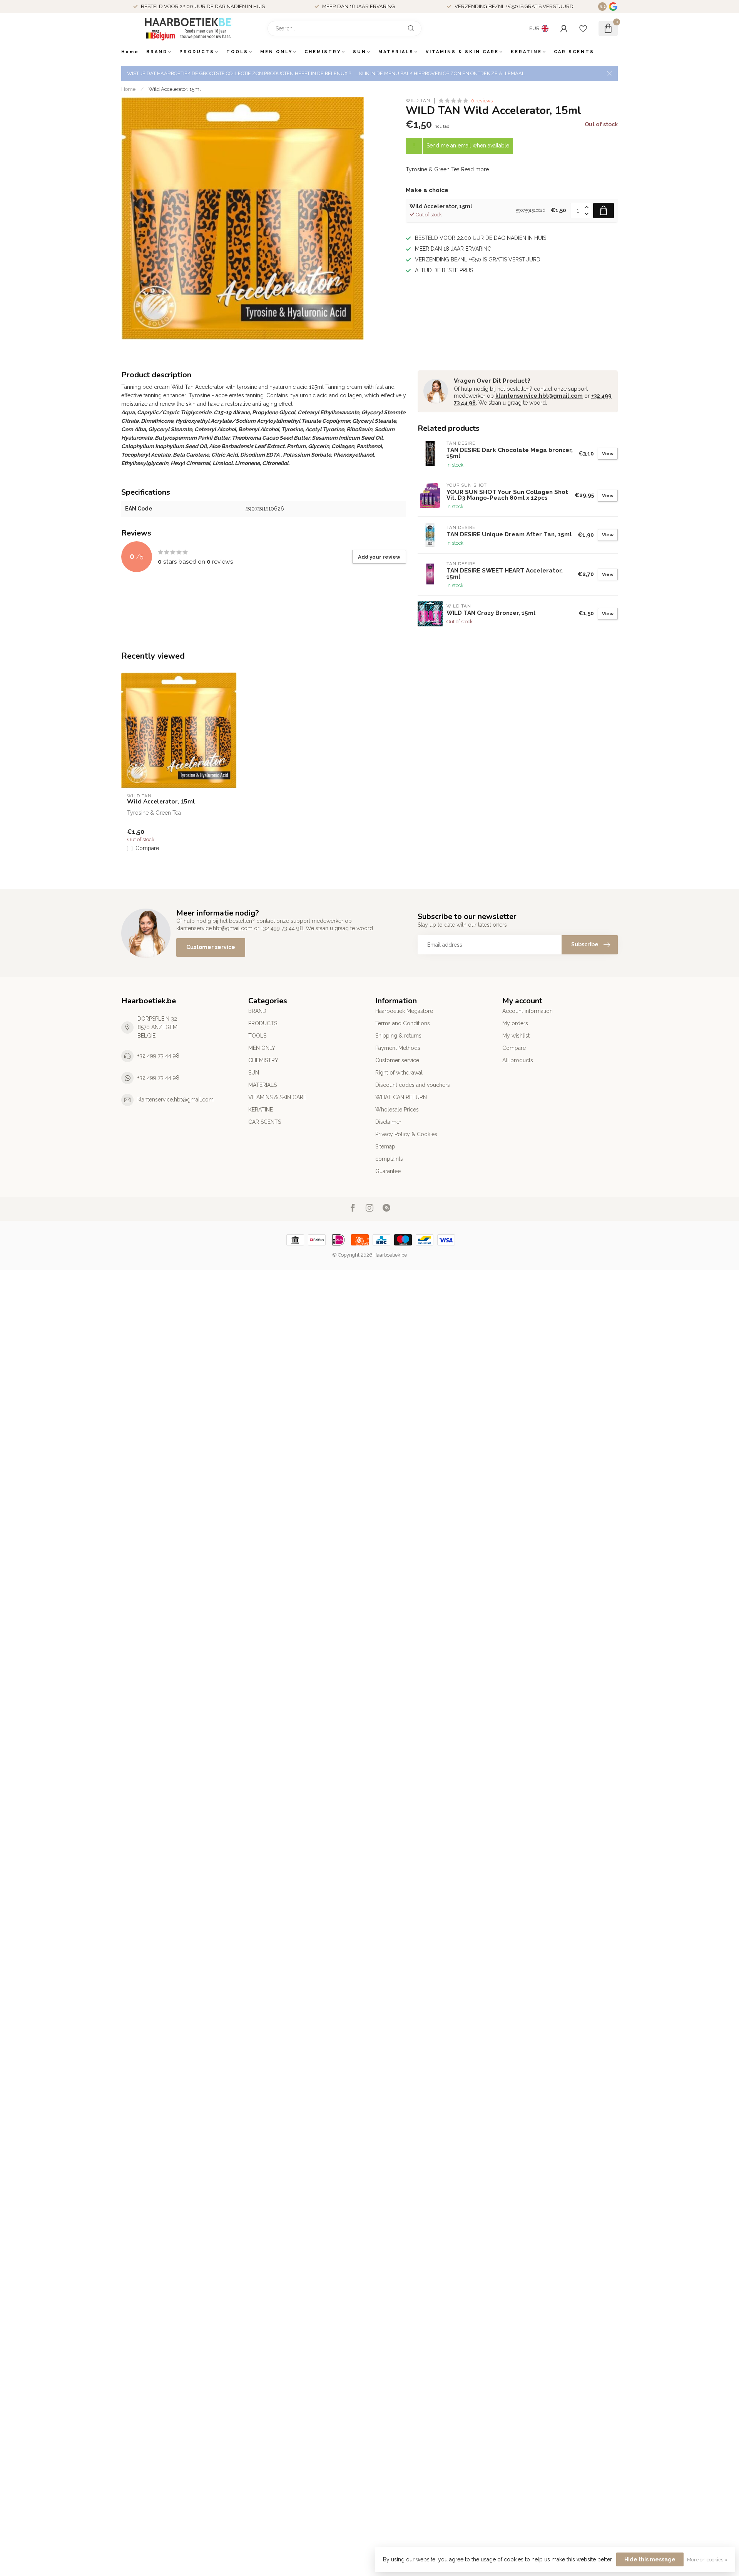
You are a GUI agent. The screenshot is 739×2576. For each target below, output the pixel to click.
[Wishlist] (583, 28)
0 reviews (482, 101)
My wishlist (516, 1036)
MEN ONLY (276, 52)
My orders (515, 1023)
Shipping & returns (398, 1036)
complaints (389, 1159)
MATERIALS (396, 52)
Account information (527, 1011)
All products (518, 1060)
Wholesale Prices (397, 1110)
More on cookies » (707, 2560)
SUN (360, 52)
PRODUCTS (197, 52)
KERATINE (526, 52)
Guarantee (388, 1171)
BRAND (157, 52)
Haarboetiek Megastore (404, 1011)
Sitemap (385, 1147)
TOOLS (237, 52)
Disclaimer (388, 1122)
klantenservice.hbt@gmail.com (539, 396)
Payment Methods (398, 1048)
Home (130, 52)
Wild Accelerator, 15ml (175, 89)
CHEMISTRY (323, 52)
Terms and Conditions (403, 1023)
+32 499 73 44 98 (158, 1056)
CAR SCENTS (574, 52)
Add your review (379, 557)
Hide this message (650, 2559)
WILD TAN (418, 101)
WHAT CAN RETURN (401, 1097)
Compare (147, 848)
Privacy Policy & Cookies (406, 1134)
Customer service (211, 947)
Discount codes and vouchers (413, 1085)
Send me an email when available (468, 146)
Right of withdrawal (399, 1073)
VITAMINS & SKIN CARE (462, 52)
